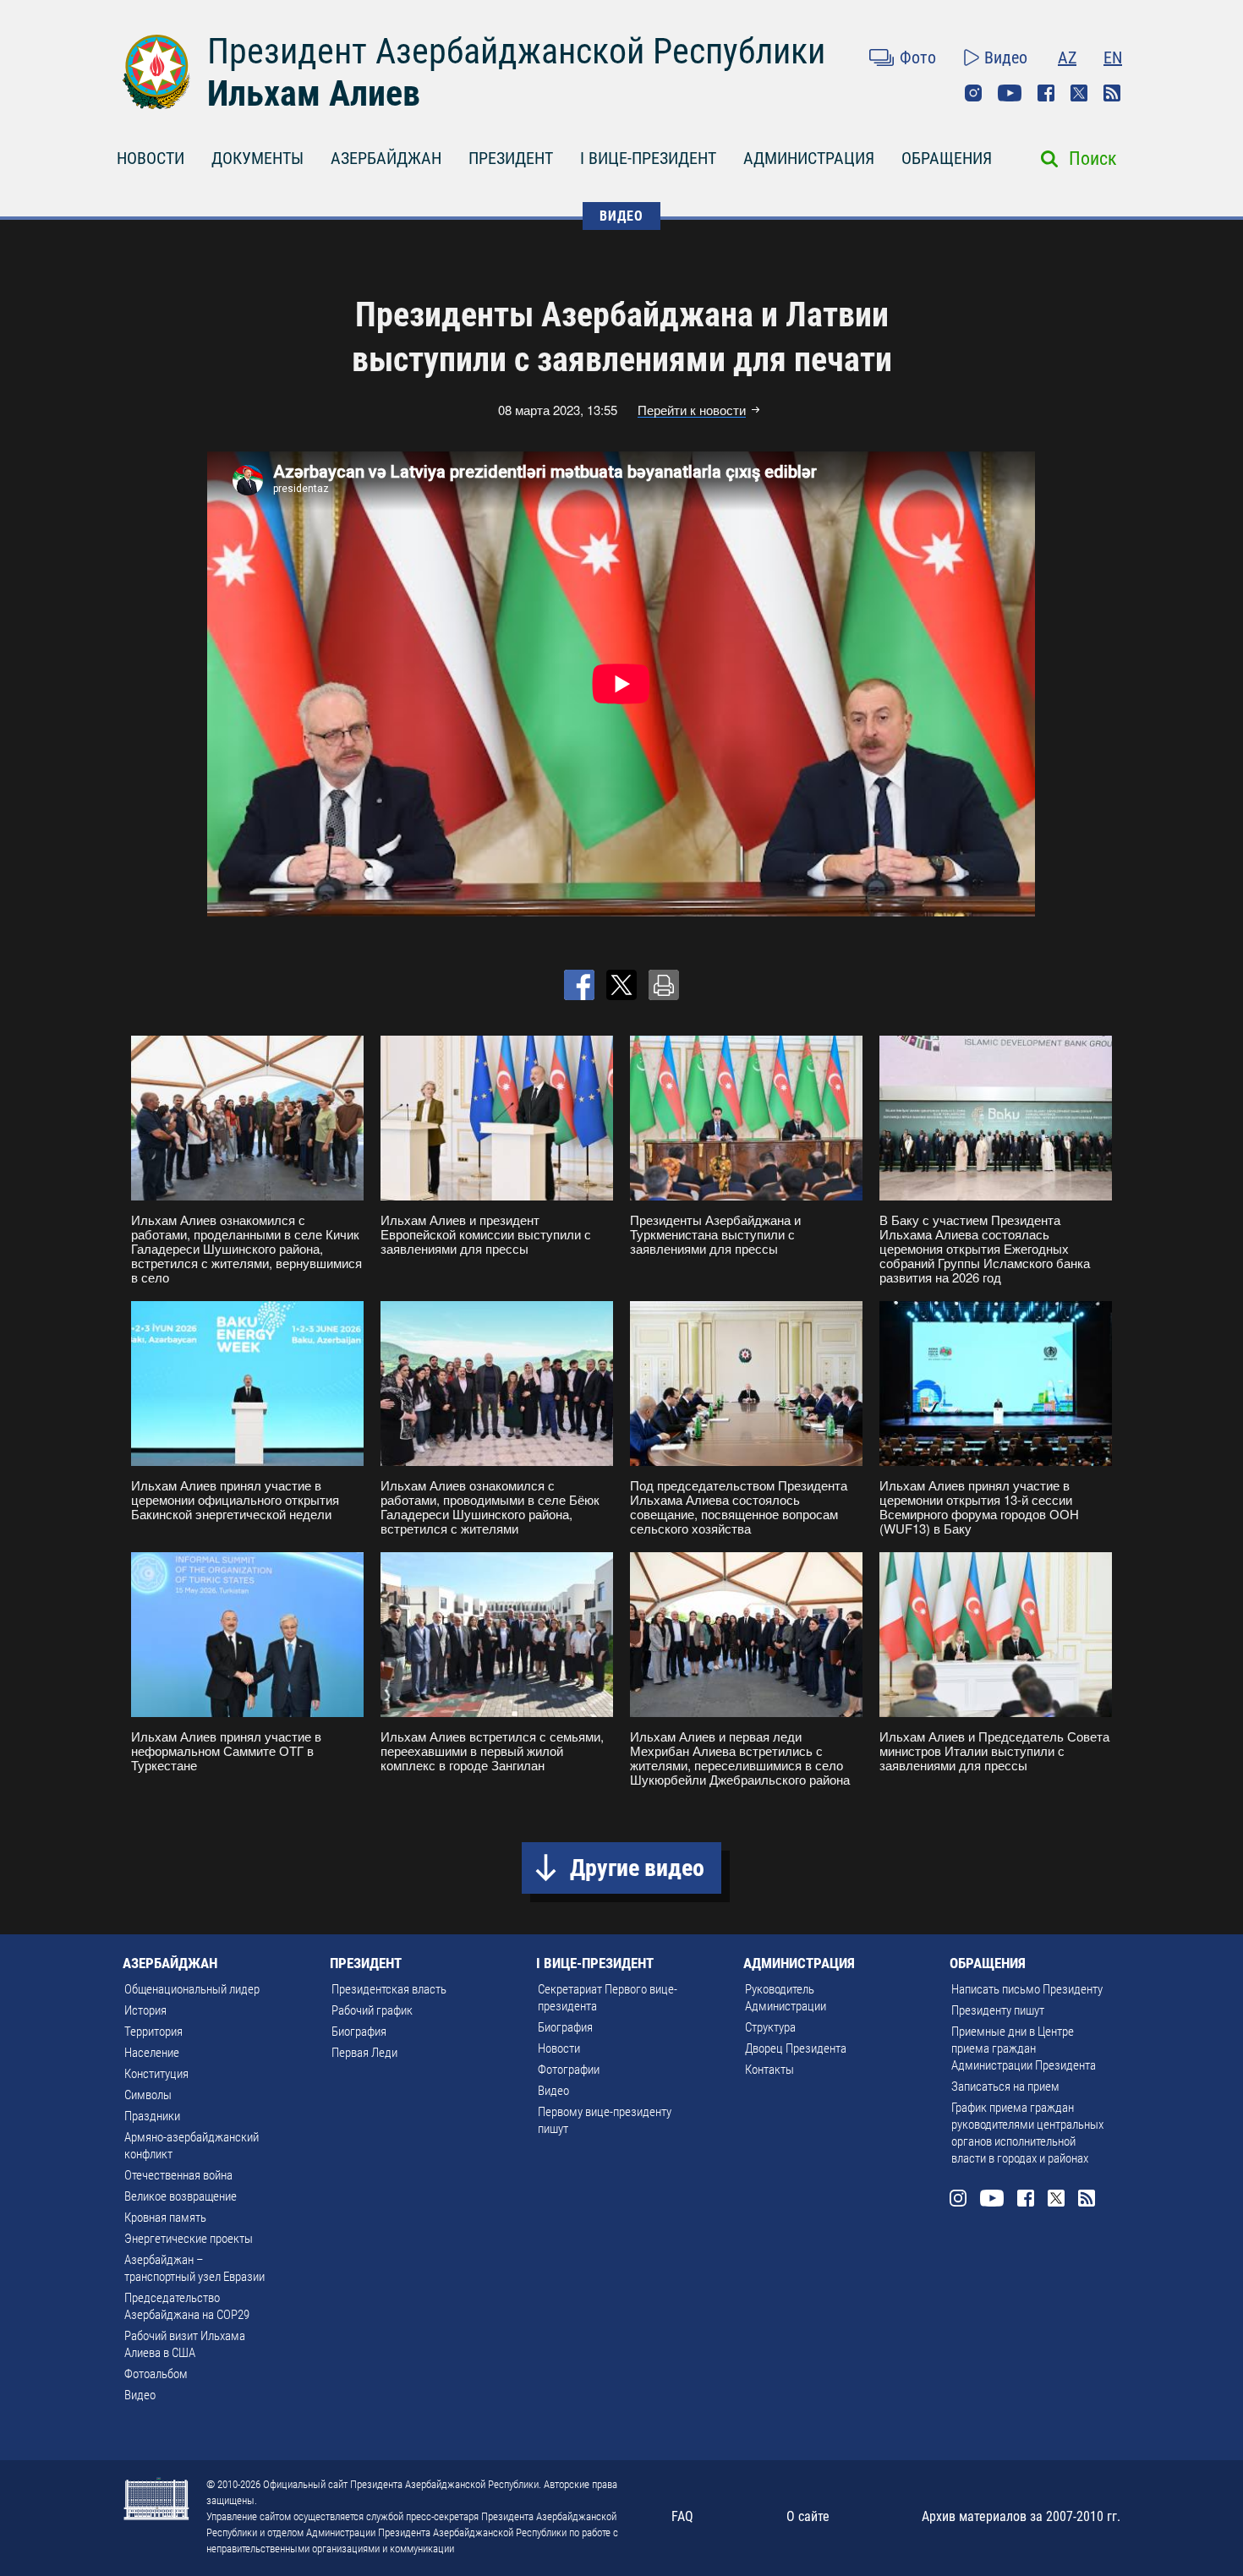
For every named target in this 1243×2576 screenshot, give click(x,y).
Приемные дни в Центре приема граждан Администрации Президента (1024, 2048)
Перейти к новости (692, 410)
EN (1113, 57)
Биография (359, 2032)
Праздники (152, 2116)
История (145, 2010)
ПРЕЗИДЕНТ (511, 158)
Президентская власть (389, 1989)
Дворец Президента (796, 2048)
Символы (148, 2095)
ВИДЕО (621, 216)
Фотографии (569, 2070)
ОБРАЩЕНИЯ (947, 158)
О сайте (808, 2516)
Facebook (1046, 93)
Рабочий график (372, 2010)
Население (152, 2053)
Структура (770, 2027)
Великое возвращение (181, 2196)
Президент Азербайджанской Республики (516, 51)
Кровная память (165, 2218)
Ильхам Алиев (314, 93)
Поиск (1093, 159)
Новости (559, 2048)
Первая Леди (364, 2053)
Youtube (1010, 93)
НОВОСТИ (151, 158)
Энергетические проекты (189, 2239)
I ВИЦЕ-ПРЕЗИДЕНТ (648, 158)
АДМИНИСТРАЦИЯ (809, 158)
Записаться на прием (1005, 2087)
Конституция (156, 2074)
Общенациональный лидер (192, 1989)
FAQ (682, 2516)
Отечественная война (178, 2175)
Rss (1112, 93)
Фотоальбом (156, 2374)
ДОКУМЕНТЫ (257, 158)
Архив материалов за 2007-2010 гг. (1021, 2516)
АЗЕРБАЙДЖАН (386, 158)
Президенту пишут (998, 2010)
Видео (1006, 57)
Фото (918, 57)
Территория (153, 2032)
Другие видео (637, 1868)
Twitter (1079, 93)
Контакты (769, 2070)
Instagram (973, 93)
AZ (1067, 57)
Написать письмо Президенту (1027, 1989)
